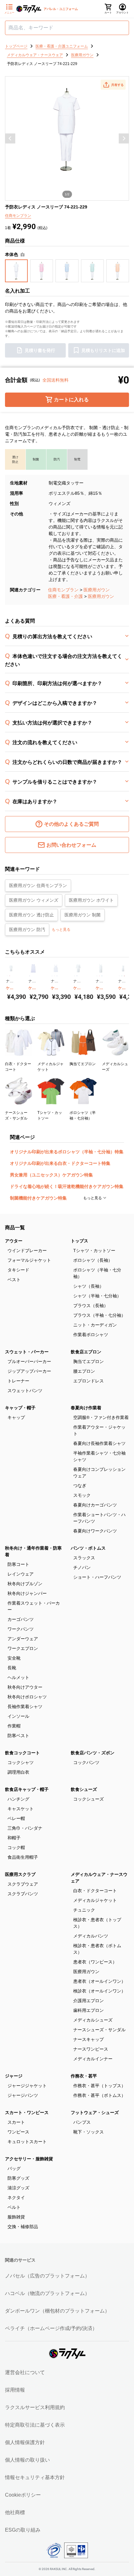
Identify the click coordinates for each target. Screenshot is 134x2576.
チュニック (84, 1910)
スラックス (84, 1558)
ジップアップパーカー (29, 1371)
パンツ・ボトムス (88, 1548)
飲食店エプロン (86, 1352)
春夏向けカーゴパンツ (95, 1505)
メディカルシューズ (93, 2020)
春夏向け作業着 (86, 1408)
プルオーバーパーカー (29, 1361)
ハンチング (18, 1799)
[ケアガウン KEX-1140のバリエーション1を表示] (74, 976)
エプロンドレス (89, 1381)
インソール (18, 1716)
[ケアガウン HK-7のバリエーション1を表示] (7, 976)
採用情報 (15, 2390)
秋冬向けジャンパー (27, 1593)
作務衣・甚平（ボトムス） (99, 2095)
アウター (14, 1241)
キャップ (16, 1417)
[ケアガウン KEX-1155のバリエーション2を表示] (99, 976)
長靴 (12, 1668)
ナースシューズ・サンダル (99, 2030)
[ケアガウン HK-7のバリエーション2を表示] (10, 976)
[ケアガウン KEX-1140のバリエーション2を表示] (77, 976)
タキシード (18, 1270)
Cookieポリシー (23, 2495)
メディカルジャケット (95, 1900)
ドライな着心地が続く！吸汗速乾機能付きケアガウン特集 (67, 1186)
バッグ (14, 2168)
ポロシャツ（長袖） (93, 1260)
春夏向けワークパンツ (95, 1531)
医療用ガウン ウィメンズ (34, 900)
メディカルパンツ (91, 1936)
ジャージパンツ (23, 2095)
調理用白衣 (18, 1772)
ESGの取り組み (23, 2530)
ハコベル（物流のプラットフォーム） (47, 2293)
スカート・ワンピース (27, 2112)
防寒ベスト (18, 1736)
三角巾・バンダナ (25, 1828)
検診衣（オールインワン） (99, 1991)
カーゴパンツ (21, 1619)
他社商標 (15, 2512)
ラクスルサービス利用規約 (35, 2407)
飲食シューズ (84, 1789)
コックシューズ (89, 1799)
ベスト (14, 1280)
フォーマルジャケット (29, 1260)
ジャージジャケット (27, 2086)
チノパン (82, 1567)
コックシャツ (21, 1762)
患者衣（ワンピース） (95, 1962)
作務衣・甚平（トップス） (99, 2086)
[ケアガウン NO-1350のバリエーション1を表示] (119, 976)
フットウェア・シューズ (95, 2112)
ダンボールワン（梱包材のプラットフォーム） (57, 2311)
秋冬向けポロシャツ (27, 1697)
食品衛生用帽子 (23, 1857)
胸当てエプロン (89, 1361)
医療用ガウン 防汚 (27, 930)
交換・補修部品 (23, 2227)
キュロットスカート (27, 2142)
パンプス (82, 2122)
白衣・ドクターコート (95, 1891)
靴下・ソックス (89, 2132)
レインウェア (21, 1574)
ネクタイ (16, 2198)
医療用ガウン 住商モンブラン (38, 885)
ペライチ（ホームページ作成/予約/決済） (51, 2328)
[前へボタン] (10, 138)
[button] (113, 85)
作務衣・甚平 (84, 2076)
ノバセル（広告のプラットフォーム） (47, 2276)
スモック (82, 1495)
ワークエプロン (23, 1648)
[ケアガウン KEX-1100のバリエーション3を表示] (57, 976)
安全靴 (14, 1658)
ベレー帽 (16, 1818)
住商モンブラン (63, 590)
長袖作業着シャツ (25, 1706)
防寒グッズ (18, 2178)
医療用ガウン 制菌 (83, 915)
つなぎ (80, 1486)
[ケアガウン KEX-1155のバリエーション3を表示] (102, 976)
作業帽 (14, 1726)
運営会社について (25, 2372)
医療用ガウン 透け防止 (31, 915)
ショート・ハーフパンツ (97, 1577)
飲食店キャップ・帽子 (27, 1789)
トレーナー (18, 1381)
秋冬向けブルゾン (25, 1584)
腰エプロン (84, 1371)
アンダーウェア (23, 1639)
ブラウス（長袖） (91, 1306)
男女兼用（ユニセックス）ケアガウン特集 (51, 1175)
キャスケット (21, 1809)
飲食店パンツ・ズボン (93, 1753)
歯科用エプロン (89, 2010)
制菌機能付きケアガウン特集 (38, 1198)
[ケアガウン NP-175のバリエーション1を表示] (30, 976)
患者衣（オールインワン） (99, 1981)
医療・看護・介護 (65, 596)
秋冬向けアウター (25, 1687)
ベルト (14, 2207)
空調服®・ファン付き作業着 (101, 1417)
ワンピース (18, 2132)
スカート (16, 2122)
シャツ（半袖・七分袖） (97, 1296)
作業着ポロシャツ (91, 1335)
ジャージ (14, 2076)
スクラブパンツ (23, 1894)
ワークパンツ (21, 1629)
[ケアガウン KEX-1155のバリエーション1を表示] (97, 976)
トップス (79, 1241)
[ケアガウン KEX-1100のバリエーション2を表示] (55, 976)
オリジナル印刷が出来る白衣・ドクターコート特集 (60, 1163)
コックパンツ (86, 1762)
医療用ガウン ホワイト (91, 900)
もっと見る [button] (61, 930)
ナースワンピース (91, 2049)
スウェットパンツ (25, 1391)
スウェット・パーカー (27, 1352)
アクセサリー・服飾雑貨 (29, 2159)
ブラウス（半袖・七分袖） (99, 1315)
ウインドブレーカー (27, 1250)
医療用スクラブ (20, 1874)
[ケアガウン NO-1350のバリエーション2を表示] (122, 976)
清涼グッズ (18, 2188)
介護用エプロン (89, 2001)
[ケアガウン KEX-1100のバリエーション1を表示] (52, 976)
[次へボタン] (124, 138)
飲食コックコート (22, 1753)
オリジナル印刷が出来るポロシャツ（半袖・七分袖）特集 (67, 1152)
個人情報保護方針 (25, 2442)
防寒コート (18, 1564)
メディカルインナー (93, 2059)
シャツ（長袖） (89, 1286)
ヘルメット (18, 1677)
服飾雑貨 (16, 2217)
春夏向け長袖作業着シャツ (99, 1443)
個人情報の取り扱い (27, 2460)
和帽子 (14, 1838)
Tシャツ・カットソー (94, 1250)
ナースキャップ (89, 2039)
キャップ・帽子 (20, 1408)
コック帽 (16, 1847)
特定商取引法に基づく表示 (35, 2425)
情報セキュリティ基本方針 (35, 2477)
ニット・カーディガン (95, 1325)
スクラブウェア (23, 1884)
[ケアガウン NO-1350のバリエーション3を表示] (124, 976)
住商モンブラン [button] (18, 216)
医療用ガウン (97, 590)
